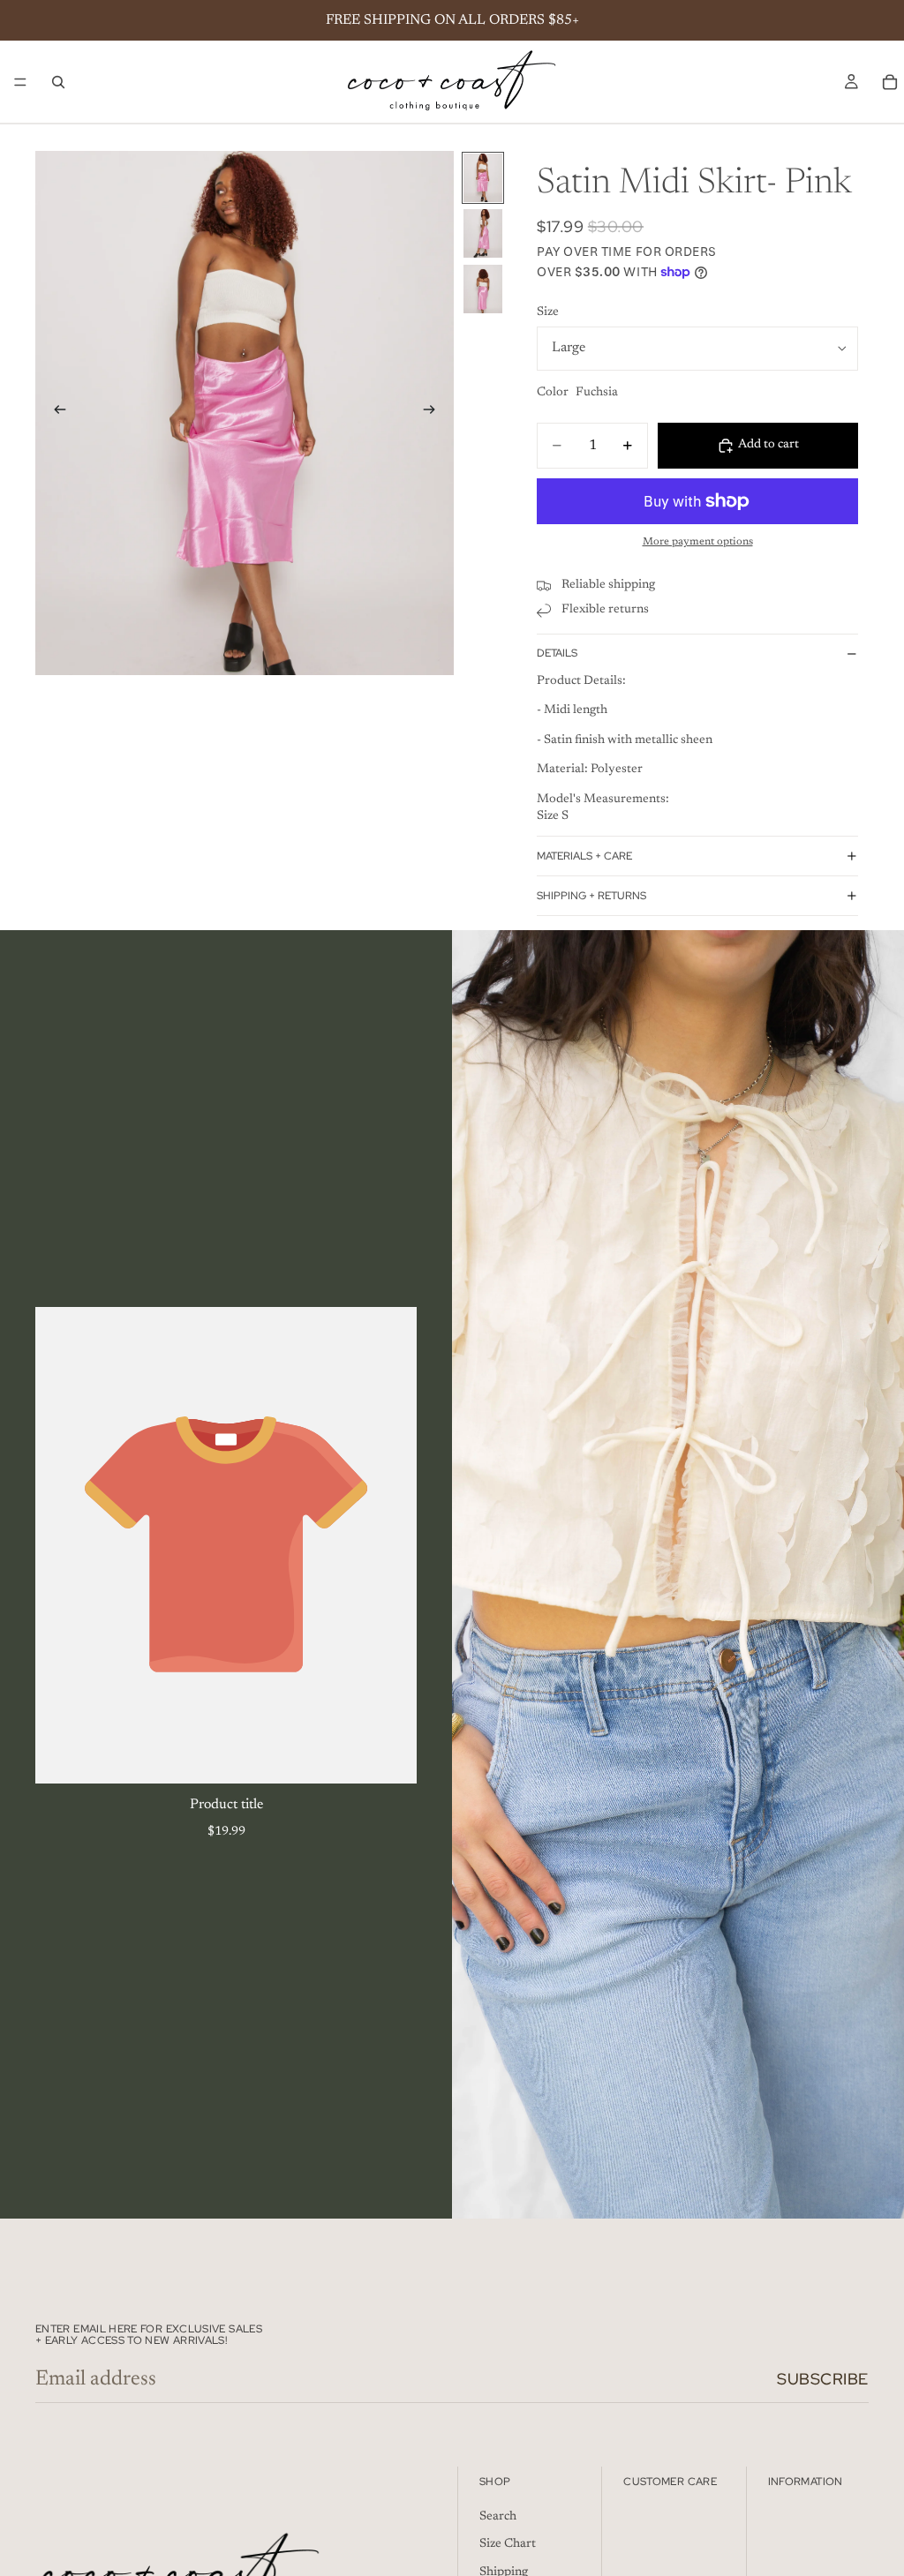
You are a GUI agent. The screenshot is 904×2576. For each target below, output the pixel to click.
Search (498, 2517)
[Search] (58, 82)
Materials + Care (584, 856)
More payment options (698, 542)
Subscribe (823, 2379)
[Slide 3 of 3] (483, 289)
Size (548, 312)
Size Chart (508, 2544)
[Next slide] (434, 413)
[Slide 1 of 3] (483, 178)
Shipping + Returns (591, 896)
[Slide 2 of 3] (483, 233)
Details (557, 653)
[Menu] (20, 82)
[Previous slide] (55, 413)
